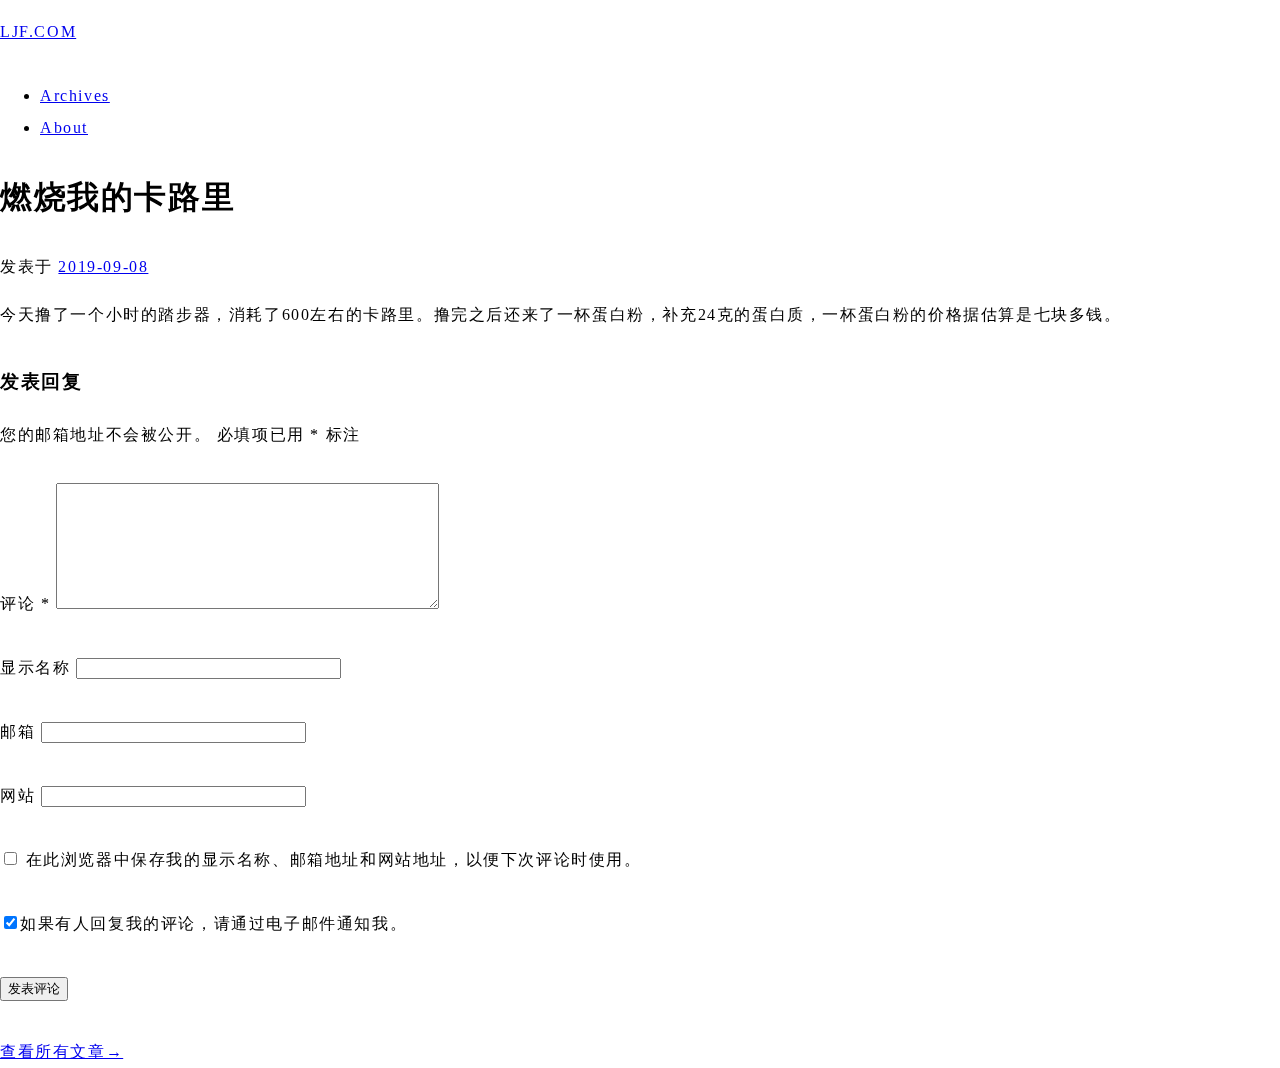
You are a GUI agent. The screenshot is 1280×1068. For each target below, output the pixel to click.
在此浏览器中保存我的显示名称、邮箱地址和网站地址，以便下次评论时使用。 (334, 859)
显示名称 (35, 667)
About (64, 127)
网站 (17, 795)
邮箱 (17, 731)
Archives (75, 95)
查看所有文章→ (61, 1051)
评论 (25, 603)
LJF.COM (38, 31)
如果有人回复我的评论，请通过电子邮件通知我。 (213, 923)
